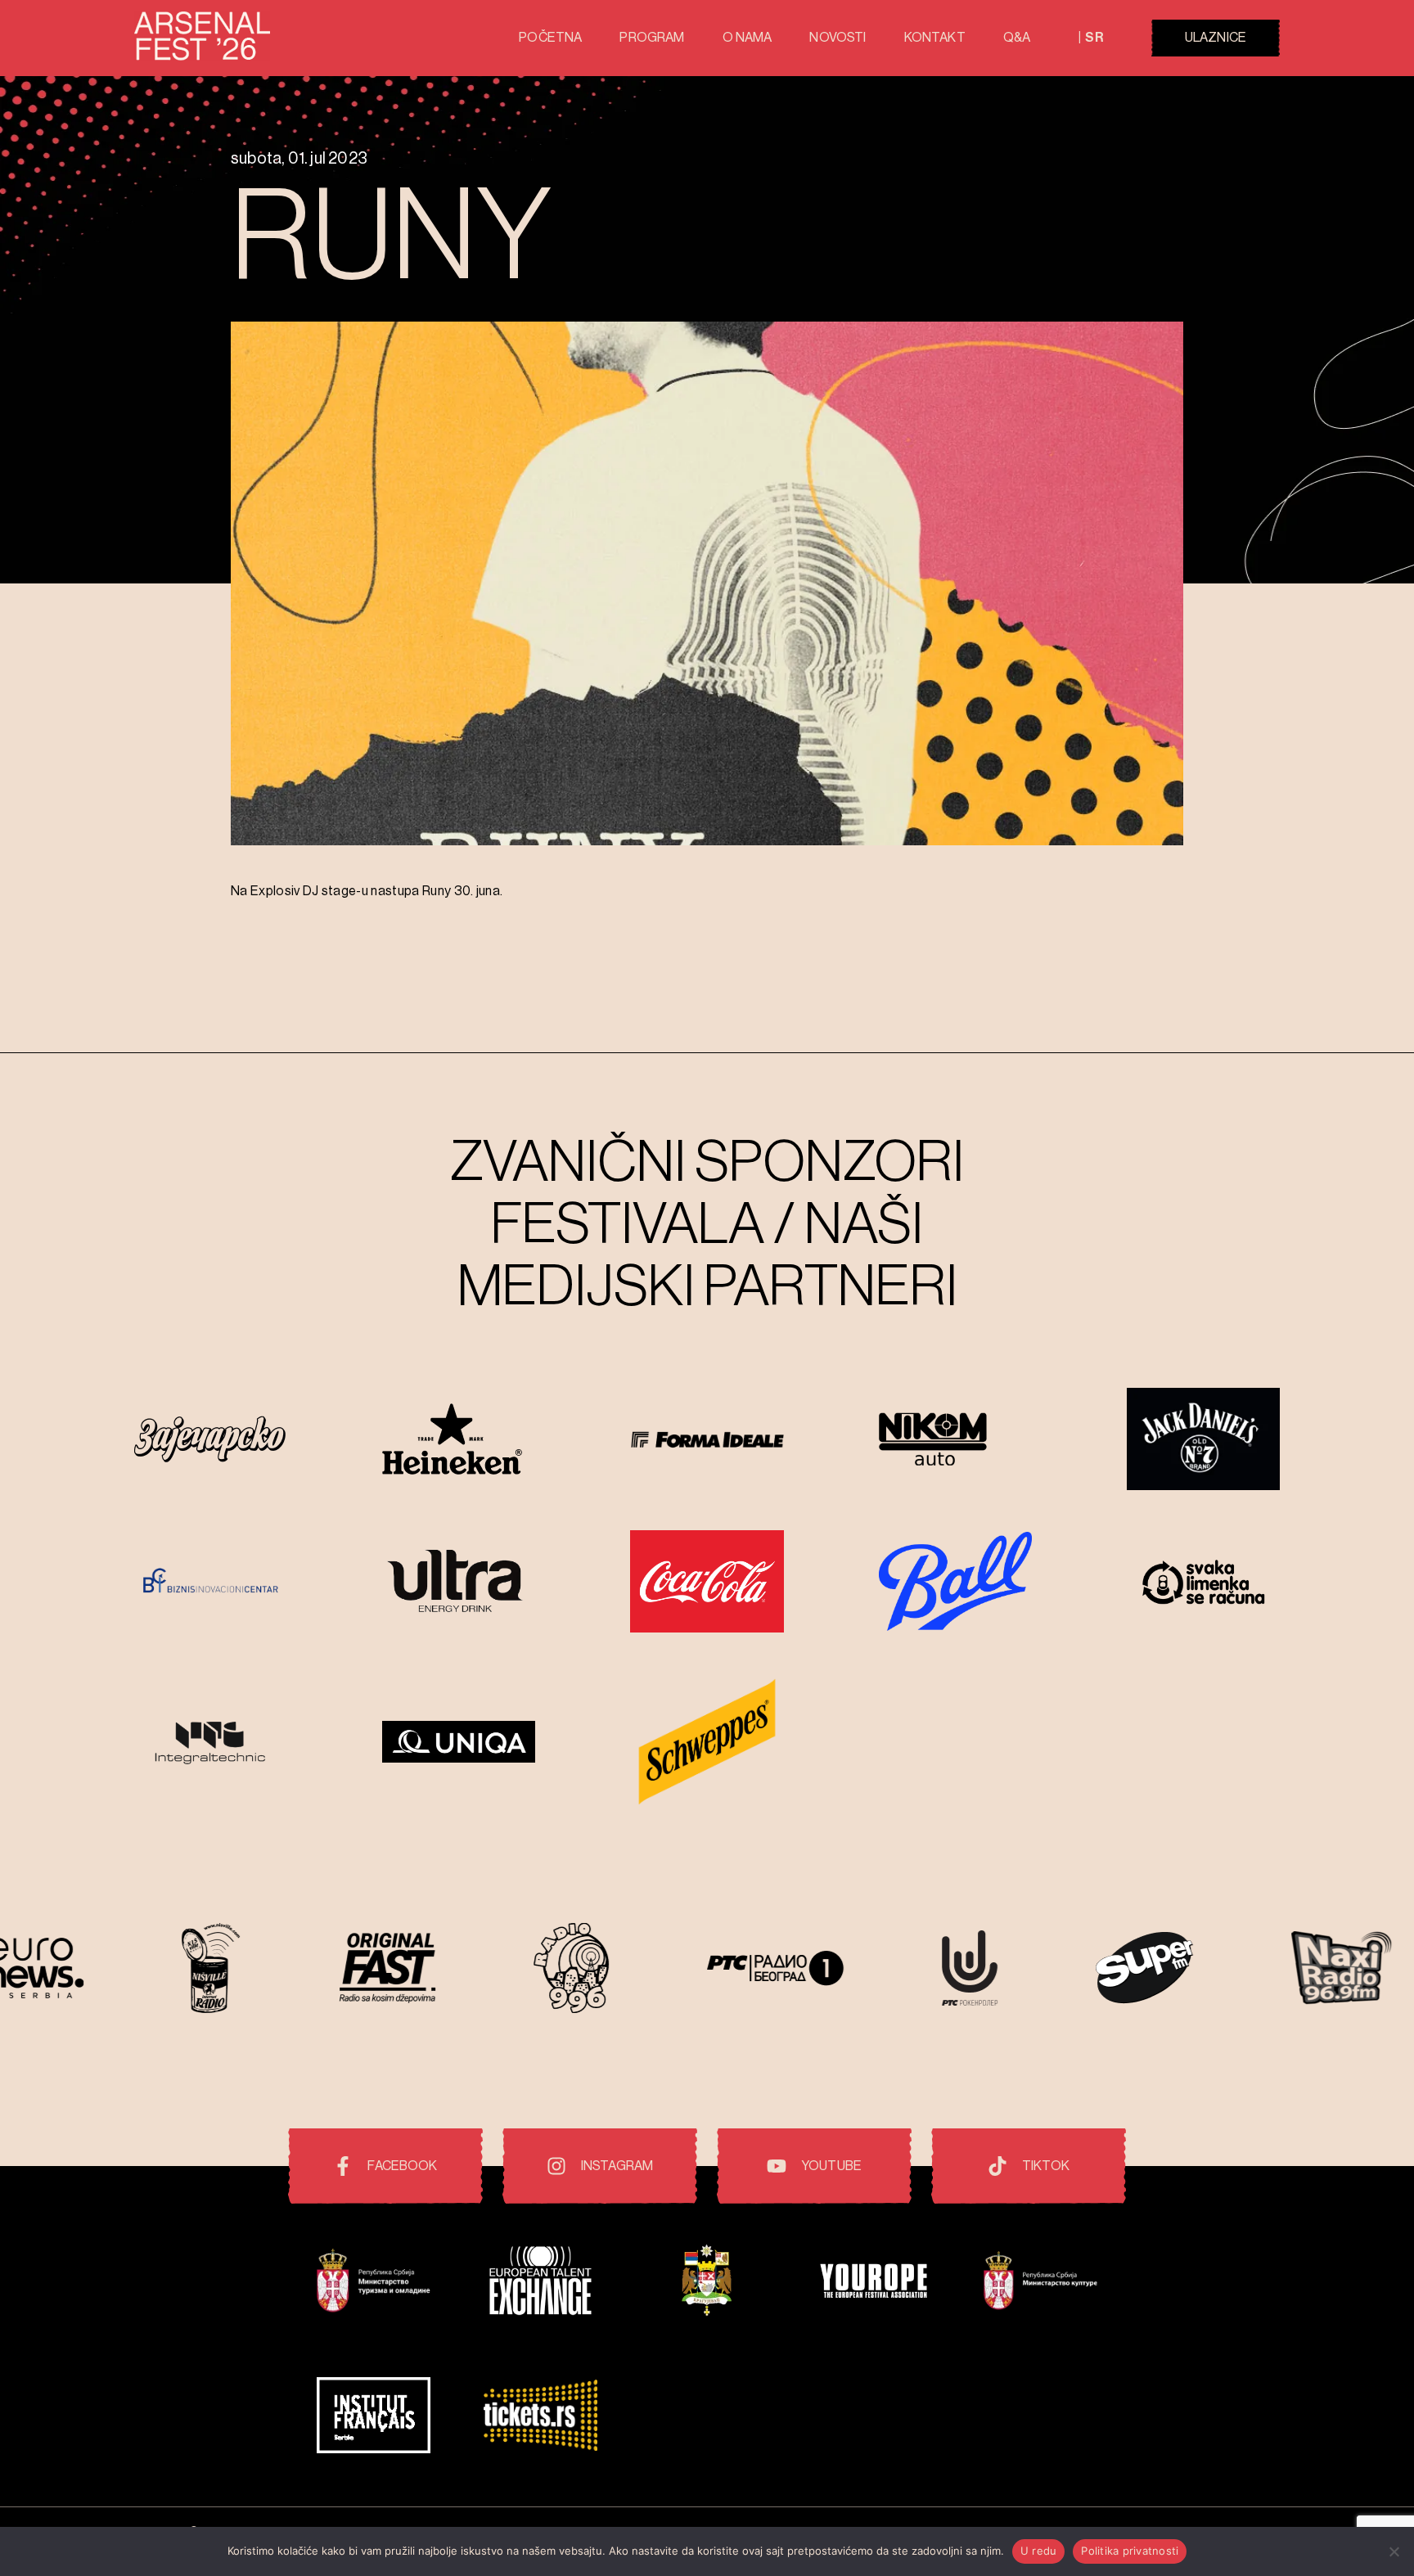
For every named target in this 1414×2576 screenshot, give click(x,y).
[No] (1394, 2551)
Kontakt (935, 38)
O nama (748, 38)
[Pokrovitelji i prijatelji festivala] (374, 2283)
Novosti (838, 38)
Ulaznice (1216, 38)
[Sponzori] (211, 1441)
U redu (1039, 2551)
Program (652, 38)
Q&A (1017, 38)
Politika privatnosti (1130, 2551)
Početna (550, 38)
